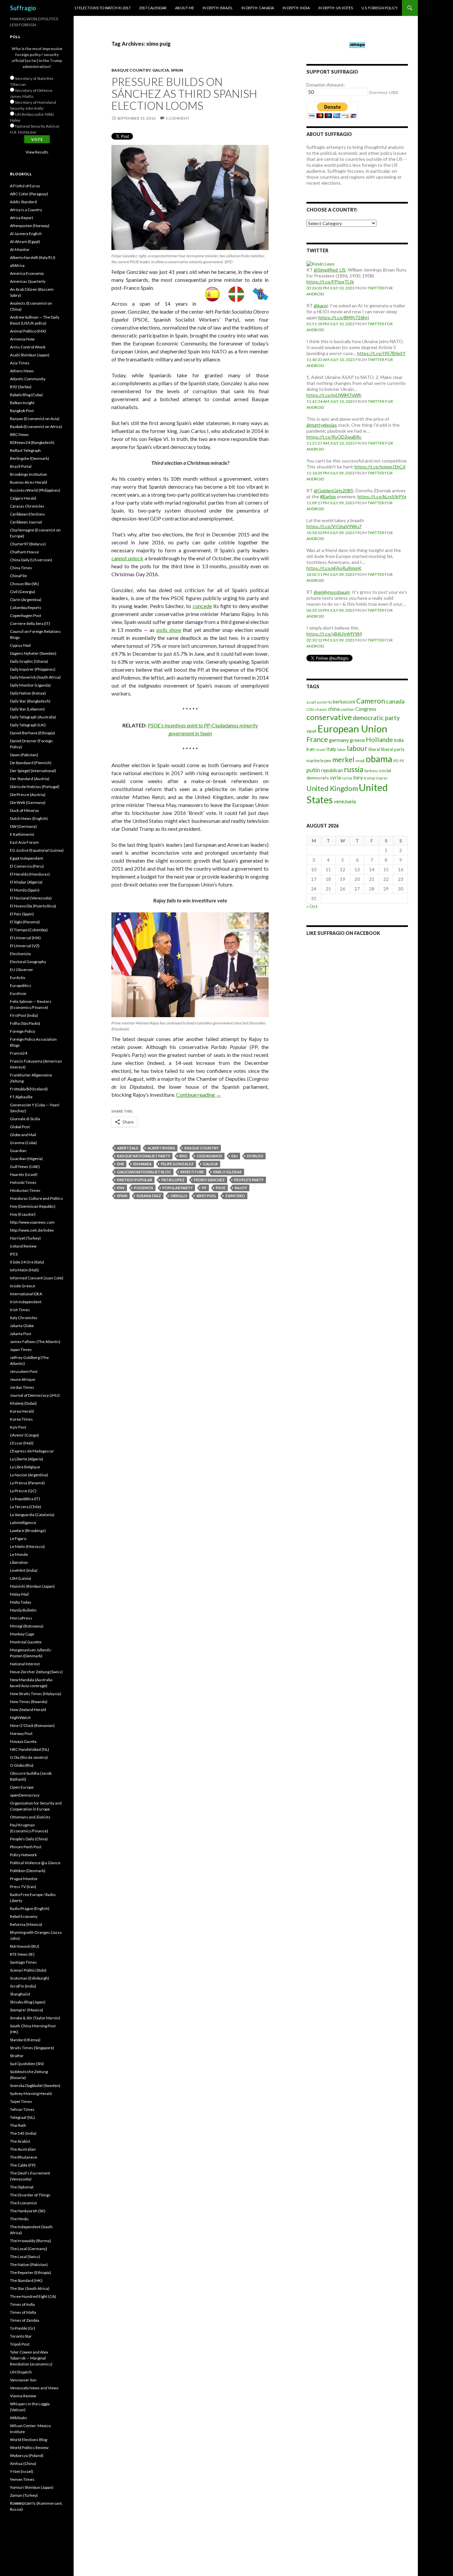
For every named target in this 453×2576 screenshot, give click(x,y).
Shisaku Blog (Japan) (28, 2002)
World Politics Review (29, 2448)
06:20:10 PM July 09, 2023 (330, 610)
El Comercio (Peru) (27, 866)
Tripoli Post (20, 2344)
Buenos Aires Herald (29, 482)
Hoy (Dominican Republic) (33, 1206)
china (334, 709)
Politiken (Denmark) (28, 1871)
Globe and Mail (23, 1135)
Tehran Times (22, 2109)
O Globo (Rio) (22, 1765)
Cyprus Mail (20, 645)
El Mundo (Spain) (25, 890)
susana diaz (149, 1196)
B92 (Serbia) (21, 387)
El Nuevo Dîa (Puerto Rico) (33, 906)
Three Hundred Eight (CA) (33, 2296)
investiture (192, 1172)
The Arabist (20, 2141)
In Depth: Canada (258, 8)
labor (342, 749)
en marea (142, 1164)
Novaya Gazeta (23, 1741)
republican (332, 770)
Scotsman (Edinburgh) (30, 1978)
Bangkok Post (22, 411)
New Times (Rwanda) (29, 1702)
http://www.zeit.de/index (32, 1230)
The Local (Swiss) (25, 2257)
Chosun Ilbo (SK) (24, 584)
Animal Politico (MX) (28, 331)
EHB (121, 1164)
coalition (347, 709)
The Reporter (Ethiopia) (31, 2272)
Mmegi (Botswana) (27, 1626)
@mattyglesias (322, 425)
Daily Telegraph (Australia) (33, 717)
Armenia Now (22, 339)
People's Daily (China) (29, 1839)
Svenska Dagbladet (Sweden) (35, 2085)
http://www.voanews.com (32, 1222)
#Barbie (328, 496)
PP (204, 1188)
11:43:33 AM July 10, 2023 (331, 360)
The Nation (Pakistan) (29, 2265)
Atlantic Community (28, 379)
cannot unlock (127, 558)
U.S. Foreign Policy (380, 8)
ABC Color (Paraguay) (29, 194)
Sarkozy (371, 771)
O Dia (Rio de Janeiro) (29, 1757)
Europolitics (21, 985)
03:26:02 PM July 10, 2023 (330, 288)
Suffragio (23, 8)
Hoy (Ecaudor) (23, 1214)
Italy (331, 749)
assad (311, 702)
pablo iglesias (227, 1172)
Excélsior (18, 993)
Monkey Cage (22, 1634)
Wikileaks (19, 2418)
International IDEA (26, 1294)
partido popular (135, 1180)
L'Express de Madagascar (32, 1451)
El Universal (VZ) (25, 946)
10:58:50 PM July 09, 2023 (330, 533)
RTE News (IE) (22, 1954)
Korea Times (21, 1419)
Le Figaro (18, 1538)
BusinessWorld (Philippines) (35, 490)
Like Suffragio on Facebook (343, 933)
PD (396, 761)
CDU (310, 709)
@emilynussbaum (332, 592)
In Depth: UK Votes (336, 8)
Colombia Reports (26, 608)
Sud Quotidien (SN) (27, 2064)
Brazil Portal (21, 466)
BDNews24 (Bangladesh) (32, 442)
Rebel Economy (24, 1916)
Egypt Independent (27, 858)
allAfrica (17, 265)
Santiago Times (23, 1962)
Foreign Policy (23, 1031)
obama (379, 759)
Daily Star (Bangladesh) (30, 701)
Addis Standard (23, 202)
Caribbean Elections (28, 514)
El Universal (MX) (25, 938)
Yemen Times (22, 2479)
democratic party (376, 718)
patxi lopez (173, 1180)
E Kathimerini (22, 834)
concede (202, 606)
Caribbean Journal (26, 522)
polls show (169, 630)
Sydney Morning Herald (31, 2093)
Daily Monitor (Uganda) (30, 685)
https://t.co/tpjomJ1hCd (380, 467)
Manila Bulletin (23, 1610)
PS (402, 761)
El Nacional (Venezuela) (31, 898)
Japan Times (21, 1349)
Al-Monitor (20, 249)
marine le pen (319, 761)
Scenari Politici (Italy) (28, 1970)
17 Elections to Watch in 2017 (102, 8)
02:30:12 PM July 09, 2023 (330, 640)
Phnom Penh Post (26, 1847)
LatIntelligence (23, 1523)
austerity (324, 702)
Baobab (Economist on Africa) (36, 427)
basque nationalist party (144, 1156)
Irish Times (20, 1310)
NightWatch (20, 1717)
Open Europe (22, 1787)
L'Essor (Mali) (22, 1443)
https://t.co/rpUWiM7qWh (334, 395)
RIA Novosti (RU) (25, 1946)
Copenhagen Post (26, 615)
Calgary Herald (23, 498)
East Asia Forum (24, 842)
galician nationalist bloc (144, 1172)
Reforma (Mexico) (26, 1924)
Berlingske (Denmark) (30, 458)
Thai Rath (18, 2125)
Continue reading (199, 1095)
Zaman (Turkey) (24, 2495)
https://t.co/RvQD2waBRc (334, 437)
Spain (177, 70)
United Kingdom (332, 788)
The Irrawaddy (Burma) (31, 2241)
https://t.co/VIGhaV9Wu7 (334, 526)
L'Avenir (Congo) (24, 1435)
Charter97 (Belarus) (28, 544)
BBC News (19, 434)
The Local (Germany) (29, 2249)
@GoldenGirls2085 (333, 491)
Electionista (20, 954)
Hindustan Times (25, 1190)
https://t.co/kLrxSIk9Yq (382, 496)
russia (354, 769)
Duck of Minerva (24, 810)
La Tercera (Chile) (26, 1507)
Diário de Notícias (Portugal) (35, 787)
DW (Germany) (23, 826)
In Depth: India (296, 8)
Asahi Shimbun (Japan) (30, 355)
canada (395, 701)
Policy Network (23, 1855)
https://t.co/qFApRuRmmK (334, 568)
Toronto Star (21, 2336)
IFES (14, 1254)
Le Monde (19, 1554)
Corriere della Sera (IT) (30, 623)
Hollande (379, 739)
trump (369, 778)
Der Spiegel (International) (33, 771)
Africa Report (22, 218)
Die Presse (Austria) (28, 795)
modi (360, 761)
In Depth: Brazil (218, 8)
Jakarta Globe (22, 1326)
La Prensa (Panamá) (27, 1483)
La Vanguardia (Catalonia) (32, 1515)
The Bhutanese (24, 2157)
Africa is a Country (26, 210)
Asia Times (20, 363)
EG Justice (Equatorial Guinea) (37, 850)
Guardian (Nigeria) (26, 1159)
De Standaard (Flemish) (31, 763)
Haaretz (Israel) (24, 1174)
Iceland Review (23, 1246)
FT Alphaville (21, 1097)
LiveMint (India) (24, 1570)
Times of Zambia (25, 2320)
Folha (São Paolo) (25, 1023)
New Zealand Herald (28, 1710)
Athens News (22, 371)
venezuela (345, 801)
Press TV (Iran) (23, 1887)
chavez (321, 709)
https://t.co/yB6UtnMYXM (334, 634)
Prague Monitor (24, 1879)
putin (313, 770)
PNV (121, 1188)
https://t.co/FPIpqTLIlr (330, 282)
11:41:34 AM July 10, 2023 (331, 401)
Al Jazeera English (26, 234)
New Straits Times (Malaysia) (35, 1694)
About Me (185, 8)
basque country (201, 1148)
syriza (347, 778)
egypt (311, 731)
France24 (19, 1053)
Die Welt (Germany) (28, 802)
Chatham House (24, 552)
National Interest (25, 1664)
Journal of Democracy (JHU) (35, 1395)
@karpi (321, 306)
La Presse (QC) (23, 1491)
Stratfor (17, 2056)
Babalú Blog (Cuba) (26, 395)
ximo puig (206, 1196)
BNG (183, 1156)
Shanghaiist (20, 1994)
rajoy (241, 1188)
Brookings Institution (29, 474)
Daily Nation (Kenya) (28, 693)
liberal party (393, 749)
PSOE (221, 1188)
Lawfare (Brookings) (28, 1531)
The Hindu (19, 2219)
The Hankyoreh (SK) (28, 2211)
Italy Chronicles (24, 1318)
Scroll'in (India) (23, 1986)
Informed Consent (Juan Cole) (37, 1278)
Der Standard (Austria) (30, 779)
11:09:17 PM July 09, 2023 (330, 503)
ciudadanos (209, 1156)
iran (311, 749)
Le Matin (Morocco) (27, 1546)
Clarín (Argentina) (26, 600)
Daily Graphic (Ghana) (29, 661)
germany (339, 740)
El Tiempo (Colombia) (29, 930)
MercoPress (21, 1618)
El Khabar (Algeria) (26, 882)
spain (122, 1196)
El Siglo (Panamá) (25, 922)
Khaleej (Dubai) (23, 1403)
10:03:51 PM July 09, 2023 (330, 574)
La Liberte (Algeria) (27, 1459)
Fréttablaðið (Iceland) (29, 1089)
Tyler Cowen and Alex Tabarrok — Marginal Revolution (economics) (31, 2358)
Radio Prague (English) (30, 1908)
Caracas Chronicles (27, 506)
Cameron (371, 701)
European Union (352, 729)
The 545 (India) (23, 2133)
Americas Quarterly (28, 281)
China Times (21, 568)
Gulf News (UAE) (25, 1166)
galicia (210, 1164)
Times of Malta (23, 2312)
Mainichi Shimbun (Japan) (32, 1586)
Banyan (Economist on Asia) (35, 419)
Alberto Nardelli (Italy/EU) (33, 257)
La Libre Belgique (25, 1467)
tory (358, 777)
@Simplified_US (330, 270)
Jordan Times (22, 1387)
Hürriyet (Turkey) (25, 1238)
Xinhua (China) (23, 2463)
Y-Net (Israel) (22, 2471)
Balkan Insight (22, 403)
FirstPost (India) (24, 1015)
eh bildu (255, 1156)
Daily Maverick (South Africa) (35, 677)
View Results (37, 152)
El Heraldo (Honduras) (30, 874)
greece (357, 740)
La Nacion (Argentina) (29, 1475)
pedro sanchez (209, 1180)
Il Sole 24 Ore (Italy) (27, 1262)
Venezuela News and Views (34, 2388)
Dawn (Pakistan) (24, 755)
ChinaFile (18, 576)
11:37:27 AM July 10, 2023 (331, 443)
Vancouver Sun (23, 2380)
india (399, 740)
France (317, 739)
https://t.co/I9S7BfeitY (381, 353)
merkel (343, 760)
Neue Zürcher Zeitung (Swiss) (36, 1672)
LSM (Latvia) (21, 1578)
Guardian (18, 1151)
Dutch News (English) (29, 818)
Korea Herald (22, 1411)
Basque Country (131, 70)
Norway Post (21, 1733)
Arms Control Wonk (28, 347)
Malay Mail (19, 1594)
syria (335, 777)
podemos (144, 1188)
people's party (249, 1180)
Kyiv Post (18, 1427)
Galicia (161, 70)
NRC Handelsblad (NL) (30, 1749)
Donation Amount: (326, 85)
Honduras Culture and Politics (36, 1198)
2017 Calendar (153, 8)
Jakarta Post (21, 1334)
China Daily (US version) (31, 560)
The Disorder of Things (30, 2195)
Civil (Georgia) (23, 592)
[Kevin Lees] (321, 263)
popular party (178, 1188)
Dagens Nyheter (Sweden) (33, 653)
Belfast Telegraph (25, 450)
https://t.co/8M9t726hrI (344, 317)
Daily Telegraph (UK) (28, 725)
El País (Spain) (22, 914)
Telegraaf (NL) (22, 2117)
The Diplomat (22, 2187)
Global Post (20, 1127)
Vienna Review (23, 2396)
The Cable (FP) (23, 2165)
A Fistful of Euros (25, 186)
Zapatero (235, 1196)
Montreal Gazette (26, 1642)
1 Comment (177, 118)
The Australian (23, 2149)
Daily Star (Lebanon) (27, 709)
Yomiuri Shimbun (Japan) (32, 2487)
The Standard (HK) (26, 2280)
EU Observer (22, 970)
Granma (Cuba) (23, 1143)
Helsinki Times (23, 1182)
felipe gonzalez (177, 1164)
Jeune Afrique (23, 1379)
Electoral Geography (28, 962)
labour (357, 748)
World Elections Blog (29, 2440)
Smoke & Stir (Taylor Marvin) (35, 2018)
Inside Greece (23, 1286)
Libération (19, 1562)
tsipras (382, 778)
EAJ (235, 1156)
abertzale (128, 1148)
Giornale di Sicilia (25, 1119)
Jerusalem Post (24, 1371)
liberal (374, 749)
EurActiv (18, 978)
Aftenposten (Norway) (30, 226)
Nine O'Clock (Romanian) (32, 1725)
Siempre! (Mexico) (27, 2010)
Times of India (22, 2304)
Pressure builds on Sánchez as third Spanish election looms (184, 93)
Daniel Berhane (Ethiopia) (32, 733)
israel (321, 749)
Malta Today (21, 1602)
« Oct (312, 906)
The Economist (23, 2203)
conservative (329, 717)
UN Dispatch (21, 2372)
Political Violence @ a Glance (35, 1863)
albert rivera (161, 1148)
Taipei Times (21, 2101)
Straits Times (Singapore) (32, 2048)
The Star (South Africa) (30, 2288)
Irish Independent (26, 1302)
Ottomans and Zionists (30, 1817)
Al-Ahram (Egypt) (25, 242)
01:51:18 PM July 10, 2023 (330, 324)
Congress (366, 709)
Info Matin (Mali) (24, 1270)
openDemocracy (25, 1795)
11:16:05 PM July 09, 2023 (330, 473)
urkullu (179, 1196)
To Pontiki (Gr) (23, 2328)
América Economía (27, 273)
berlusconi (344, 702)
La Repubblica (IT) (25, 1499)
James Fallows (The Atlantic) (35, 1342)
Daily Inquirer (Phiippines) (33, 669)
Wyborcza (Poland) (27, 2455)
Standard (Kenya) (25, 2040)
